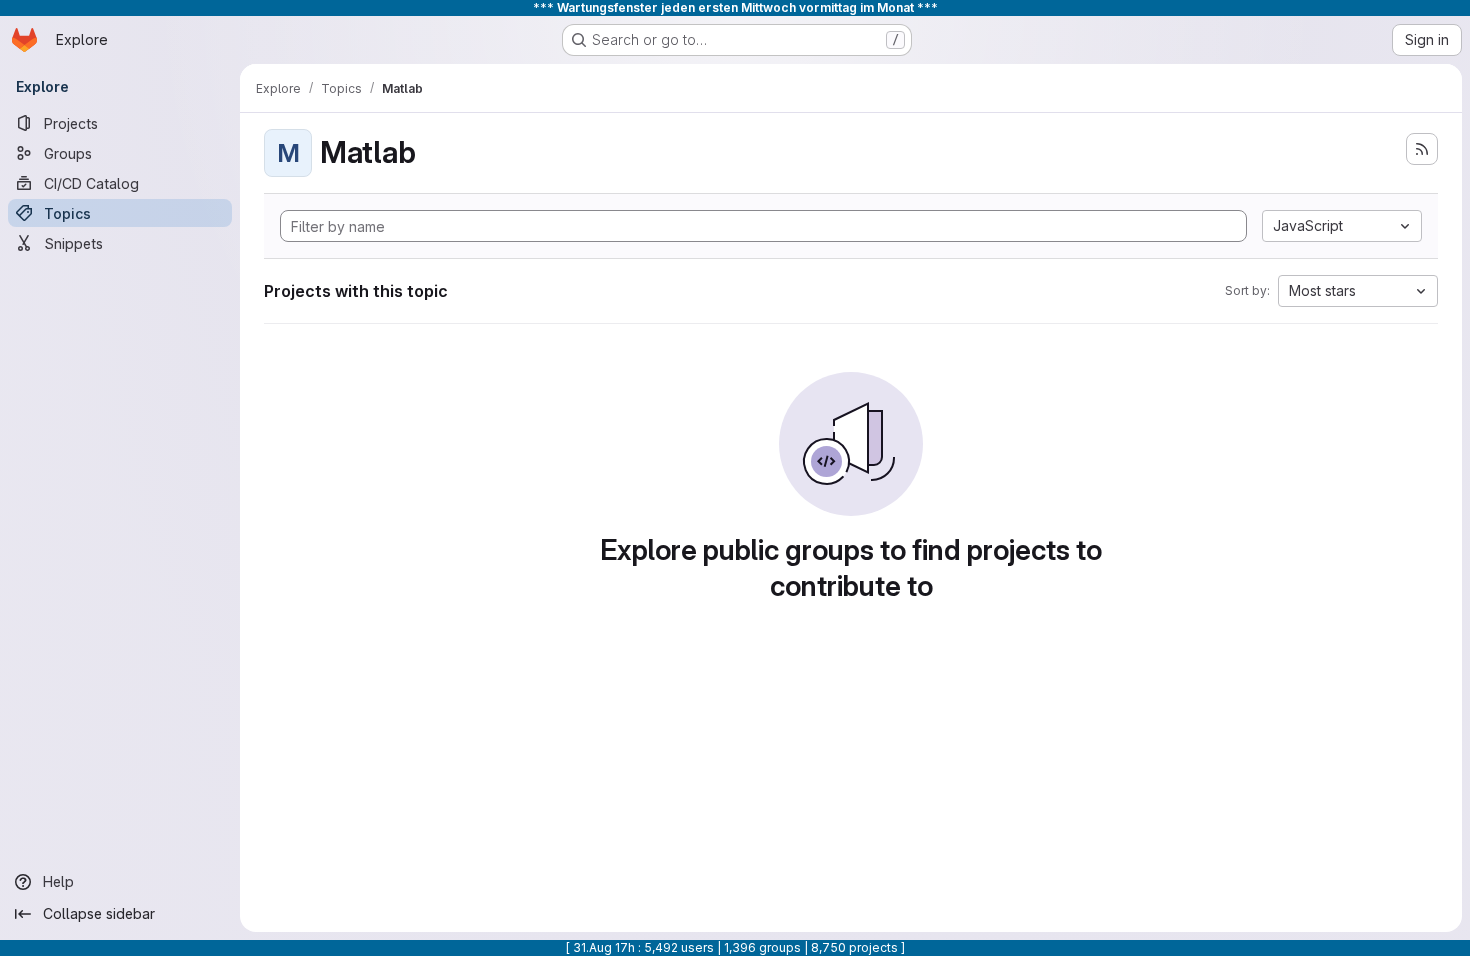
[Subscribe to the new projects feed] (1422, 149)
